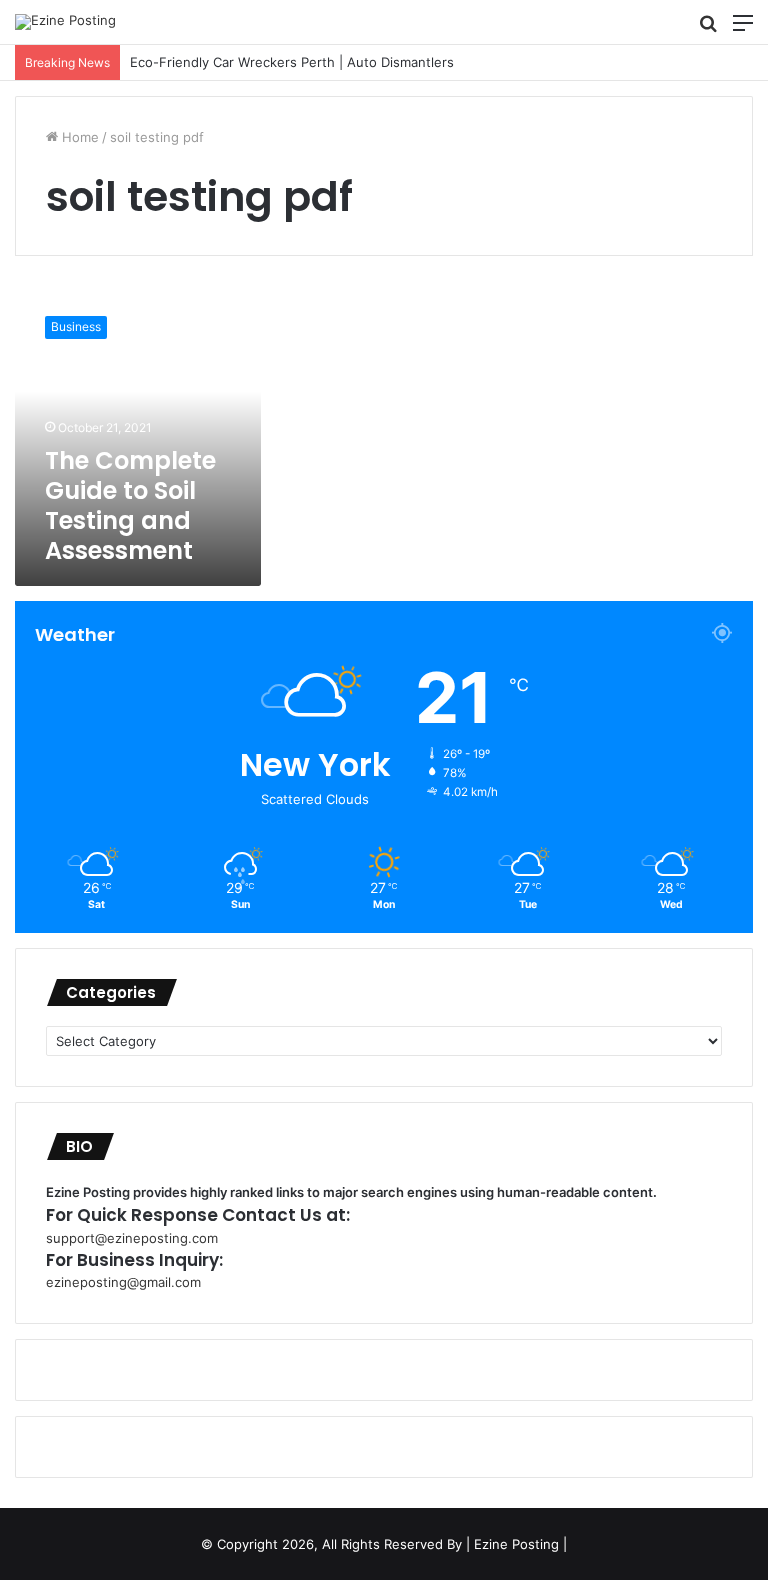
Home (78, 137)
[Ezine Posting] (65, 22)
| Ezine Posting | (516, 1544)
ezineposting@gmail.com (123, 1282)
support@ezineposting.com (132, 1238)
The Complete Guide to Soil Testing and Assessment (130, 505)
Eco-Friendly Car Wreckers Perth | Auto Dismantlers (292, 62)
